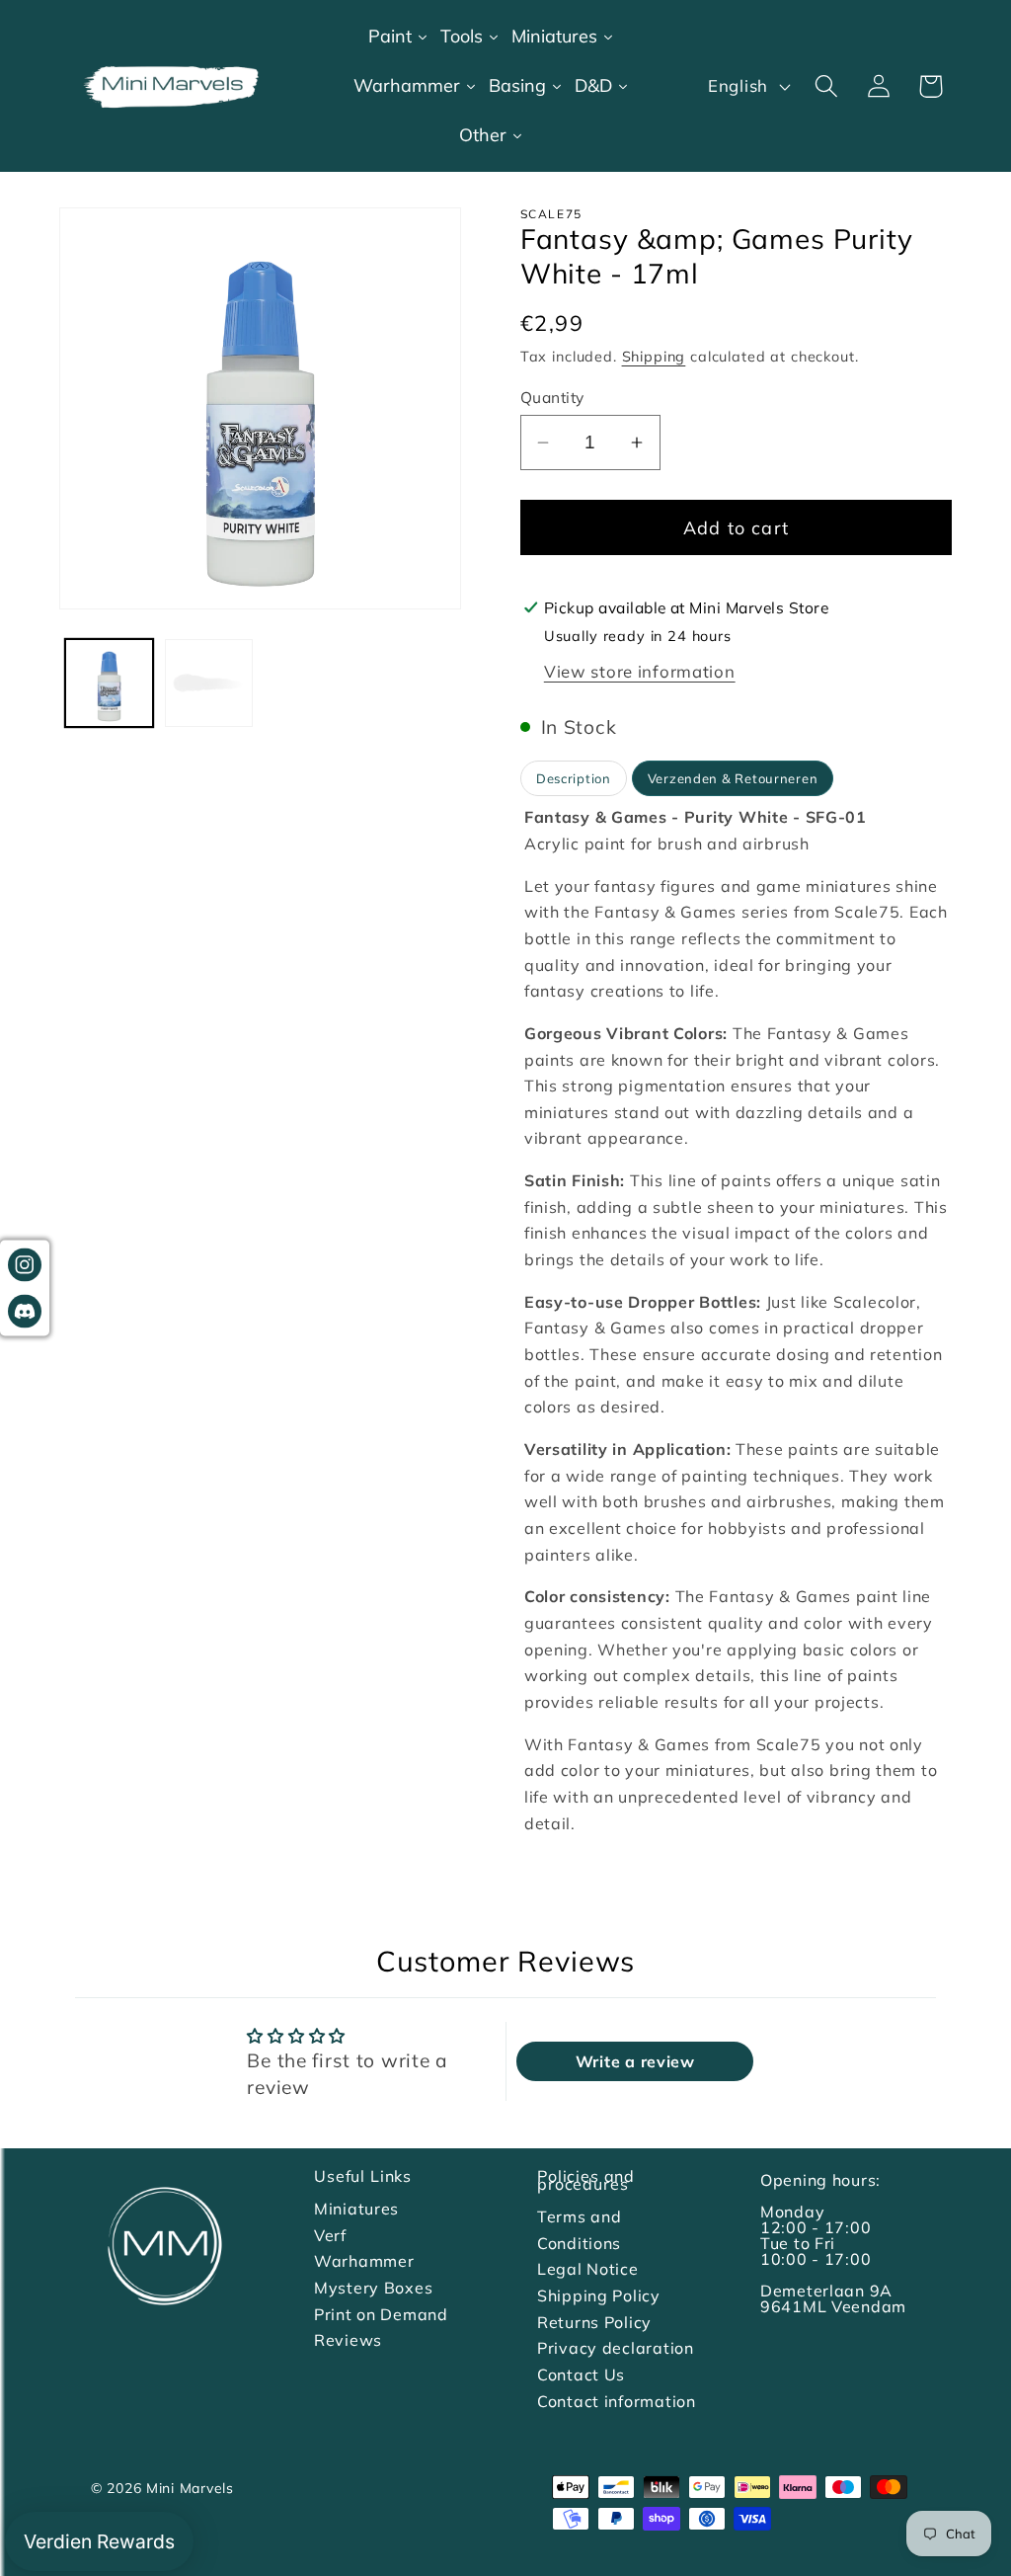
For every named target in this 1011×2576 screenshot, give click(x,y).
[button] (826, 86)
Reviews (348, 2340)
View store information (640, 671)
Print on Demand (381, 2314)
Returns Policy (594, 2322)
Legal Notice (588, 2269)
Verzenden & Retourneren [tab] (733, 778)
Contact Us (581, 2375)
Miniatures (356, 2209)
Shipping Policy (599, 2295)
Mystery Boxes (373, 2288)
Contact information (617, 2401)
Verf (330, 2235)
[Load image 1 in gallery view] (109, 683)
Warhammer (364, 2261)
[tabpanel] (736, 1320)
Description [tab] (574, 778)
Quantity (552, 397)
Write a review (635, 2061)
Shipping (654, 357)
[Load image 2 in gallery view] (209, 683)
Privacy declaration (616, 2348)
